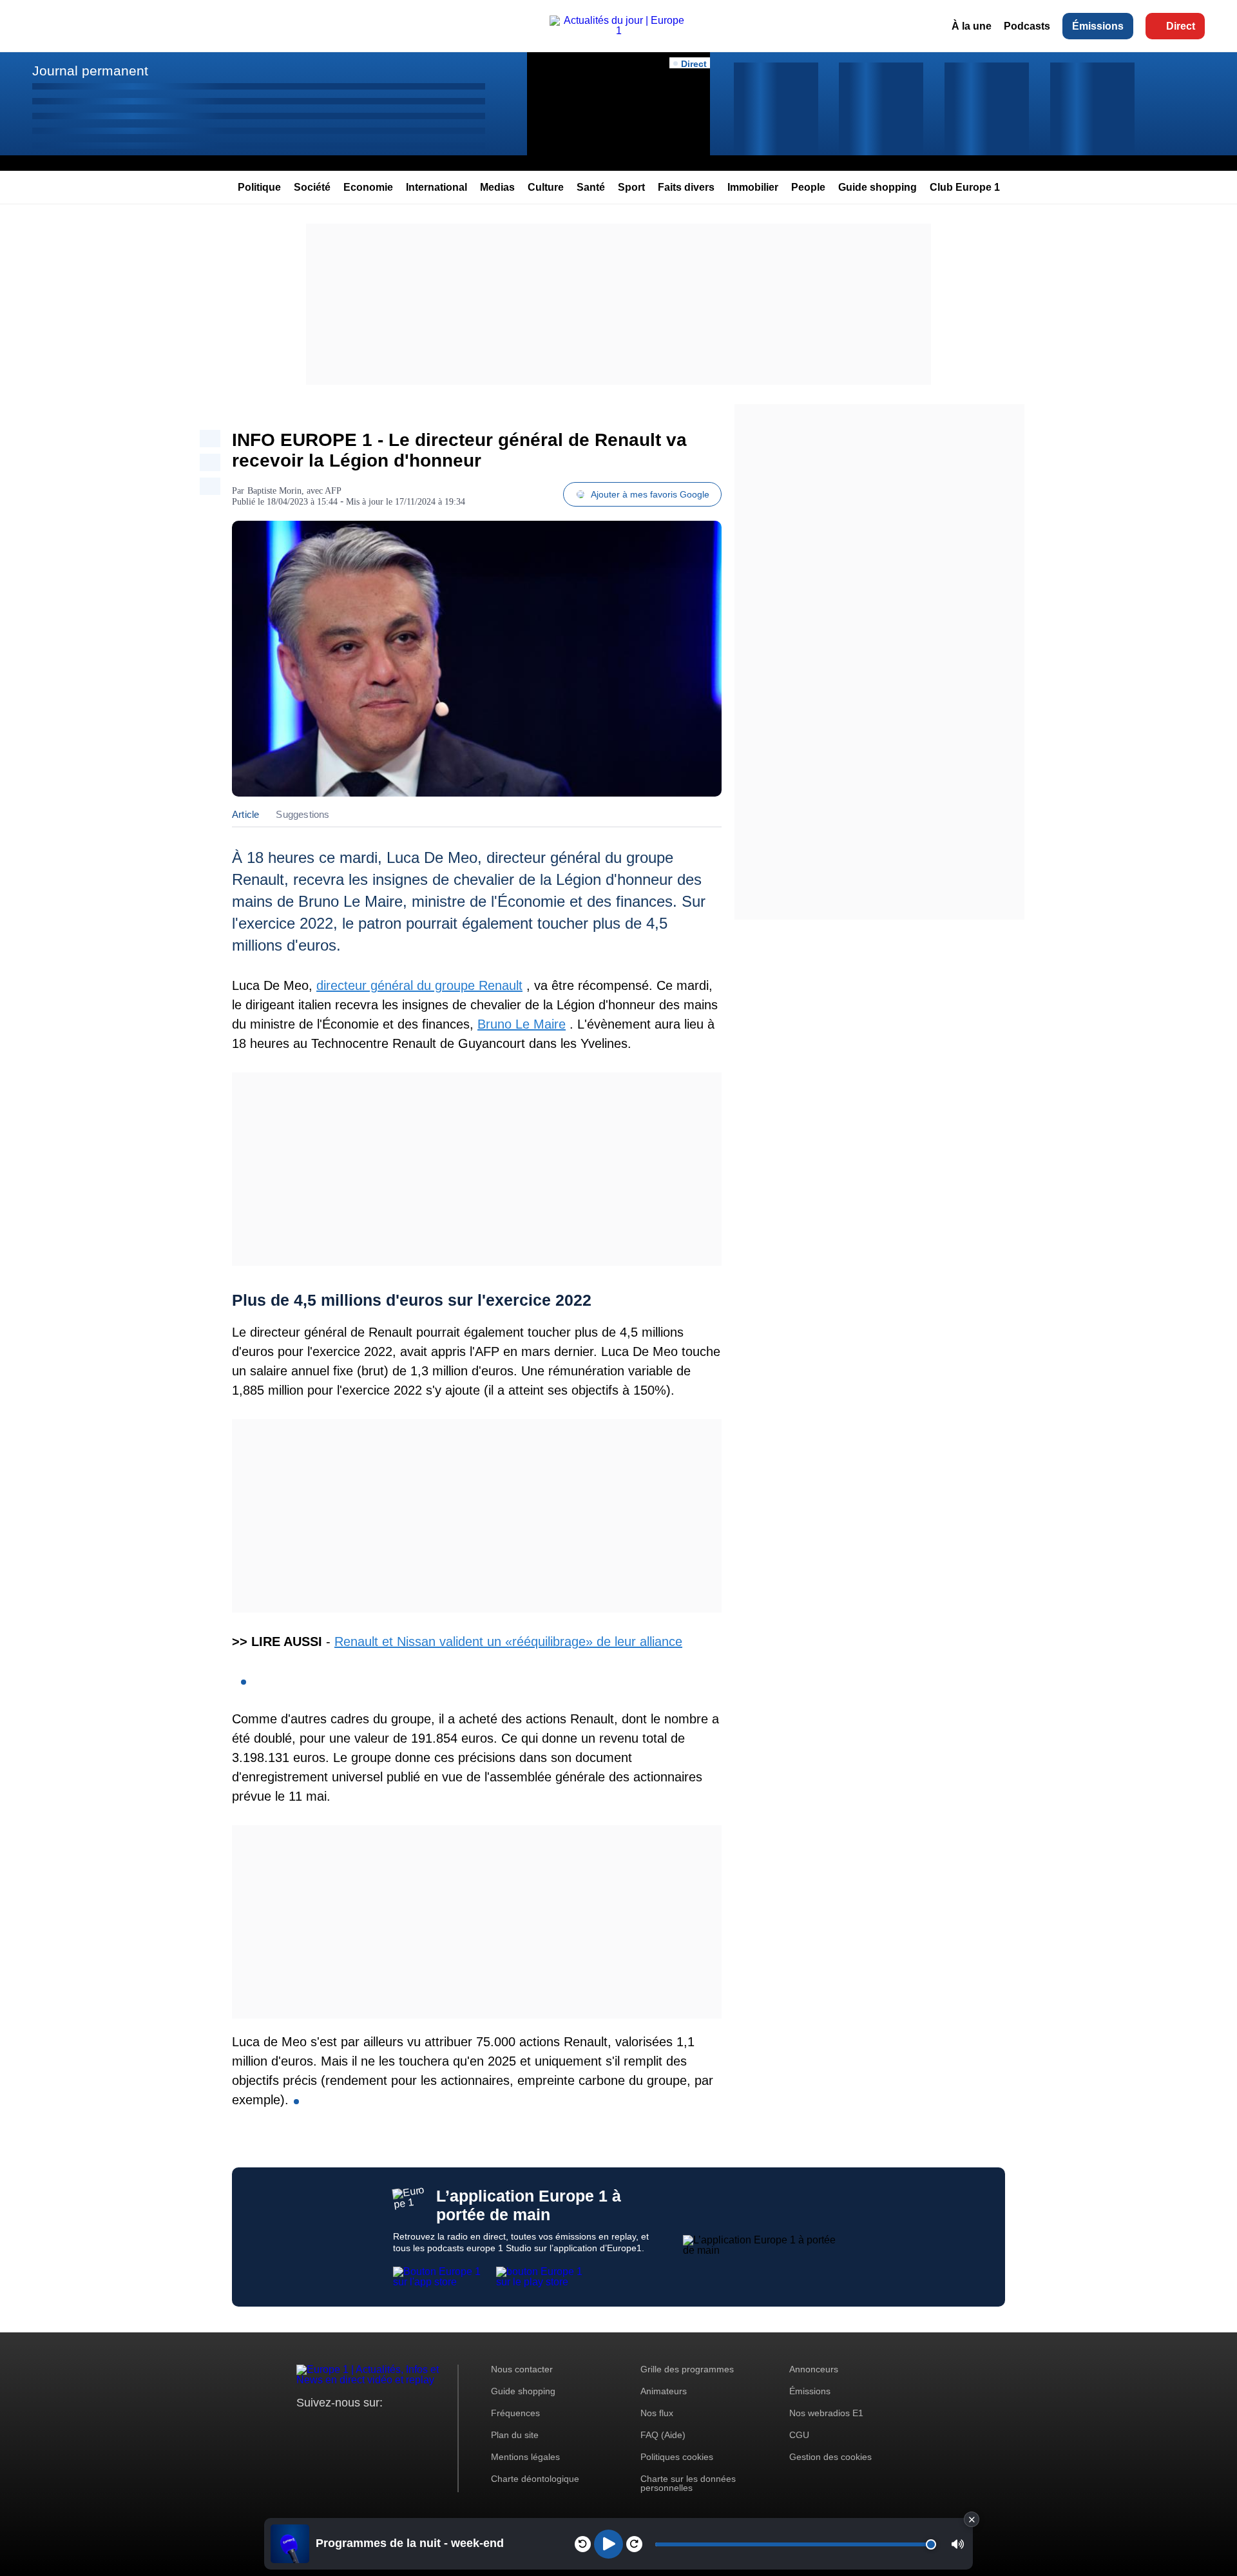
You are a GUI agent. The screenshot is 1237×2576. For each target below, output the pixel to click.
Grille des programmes (687, 2369)
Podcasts (1027, 26)
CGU (799, 2435)
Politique (259, 187)
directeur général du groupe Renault (419, 985)
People (808, 187)
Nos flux (657, 2413)
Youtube (370, 2427)
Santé (591, 187)
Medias (497, 187)
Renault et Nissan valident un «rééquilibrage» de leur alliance (508, 1641)
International (436, 187)
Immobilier (753, 187)
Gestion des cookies (830, 2457)
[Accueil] (618, 31)
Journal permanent (90, 71)
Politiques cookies (677, 2457)
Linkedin (414, 2427)
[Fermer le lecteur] (972, 2519)
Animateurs (664, 2391)
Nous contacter (522, 2369)
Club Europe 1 (965, 187)
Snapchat (392, 2427)
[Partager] (210, 439)
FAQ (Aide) (663, 2435)
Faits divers (686, 187)
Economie (368, 187)
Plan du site (515, 2435)
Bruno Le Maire (522, 1024)
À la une (972, 26)
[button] (958, 2544)
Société (312, 187)
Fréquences (515, 2413)
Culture (546, 187)
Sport (631, 187)
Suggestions (302, 814)
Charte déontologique (535, 2479)
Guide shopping (877, 187)
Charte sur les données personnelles (688, 2483)
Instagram (326, 2427)
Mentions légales (525, 2457)
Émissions (1098, 26)
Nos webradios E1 (826, 2413)
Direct (1181, 26)
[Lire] (609, 2544)
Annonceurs (814, 2369)
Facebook (348, 2427)
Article (245, 814)
